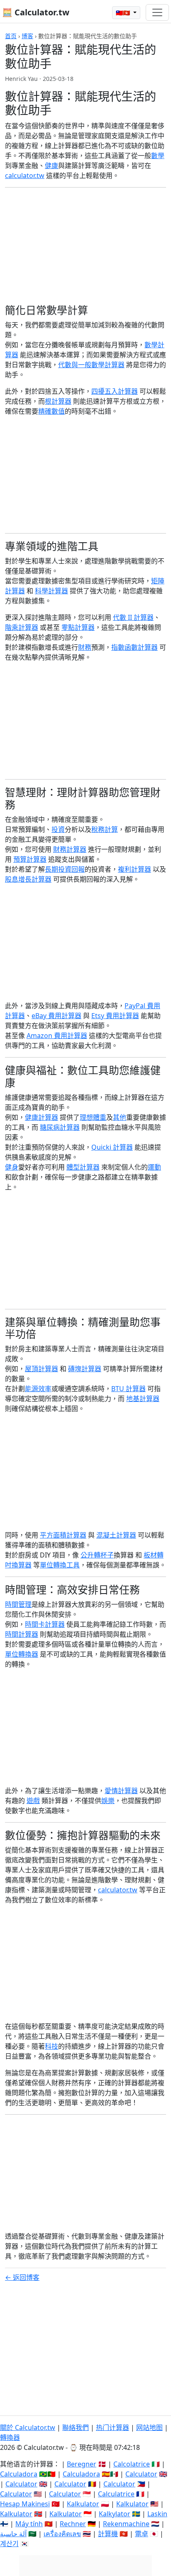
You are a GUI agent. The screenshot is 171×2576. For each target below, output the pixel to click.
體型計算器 (83, 1167)
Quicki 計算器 (112, 1147)
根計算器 (58, 401)
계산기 (9, 2544)
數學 (158, 156)
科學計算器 (51, 591)
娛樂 (108, 1801)
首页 (11, 36)
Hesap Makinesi (25, 2504)
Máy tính (29, 2524)
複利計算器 (134, 869)
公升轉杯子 (97, 1555)
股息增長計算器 (28, 879)
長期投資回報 (65, 869)
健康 (51, 166)
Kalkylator (115, 2514)
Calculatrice (116, 2494)
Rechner (73, 2524)
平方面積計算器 (63, 1535)
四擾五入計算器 (115, 391)
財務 (85, 647)
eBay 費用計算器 (56, 1016)
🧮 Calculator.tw (36, 12)
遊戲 (33, 1801)
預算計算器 (30, 859)
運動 (154, 1167)
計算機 (108, 2534)
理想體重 (93, 1117)
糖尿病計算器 (60, 1127)
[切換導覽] (157, 12)
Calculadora (19, 2474)
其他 (120, 1117)
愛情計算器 (121, 1791)
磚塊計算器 (85, 1369)
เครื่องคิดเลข (62, 2534)
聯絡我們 (76, 2427)
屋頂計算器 (42, 1369)
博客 (27, 36)
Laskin (157, 2514)
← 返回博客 (22, 2277)
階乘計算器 (22, 627)
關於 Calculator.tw (28, 2427)
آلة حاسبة (13, 2534)
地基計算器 (143, 1399)
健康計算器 (42, 1117)
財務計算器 (70, 849)
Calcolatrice (132, 2464)
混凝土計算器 (116, 1535)
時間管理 (18, 1604)
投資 (58, 829)
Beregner (82, 2464)
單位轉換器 (22, 1654)
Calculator (141, 2474)
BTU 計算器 (128, 1389)
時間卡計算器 (45, 1624)
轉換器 (10, 2437)
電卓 (142, 2534)
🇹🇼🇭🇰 (124, 13)
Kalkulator (83, 2504)
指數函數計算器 (134, 647)
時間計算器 (22, 1634)
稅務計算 (105, 829)
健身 (12, 1167)
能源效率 (38, 1389)
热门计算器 (112, 2427)
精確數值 (51, 411)
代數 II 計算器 (133, 617)
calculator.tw (25, 175)
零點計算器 (78, 627)
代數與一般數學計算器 (91, 365)
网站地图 (149, 2427)
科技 (51, 2046)
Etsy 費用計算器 (115, 1016)
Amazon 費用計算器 (57, 1036)
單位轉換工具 (60, 1565)
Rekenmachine (126, 2524)
